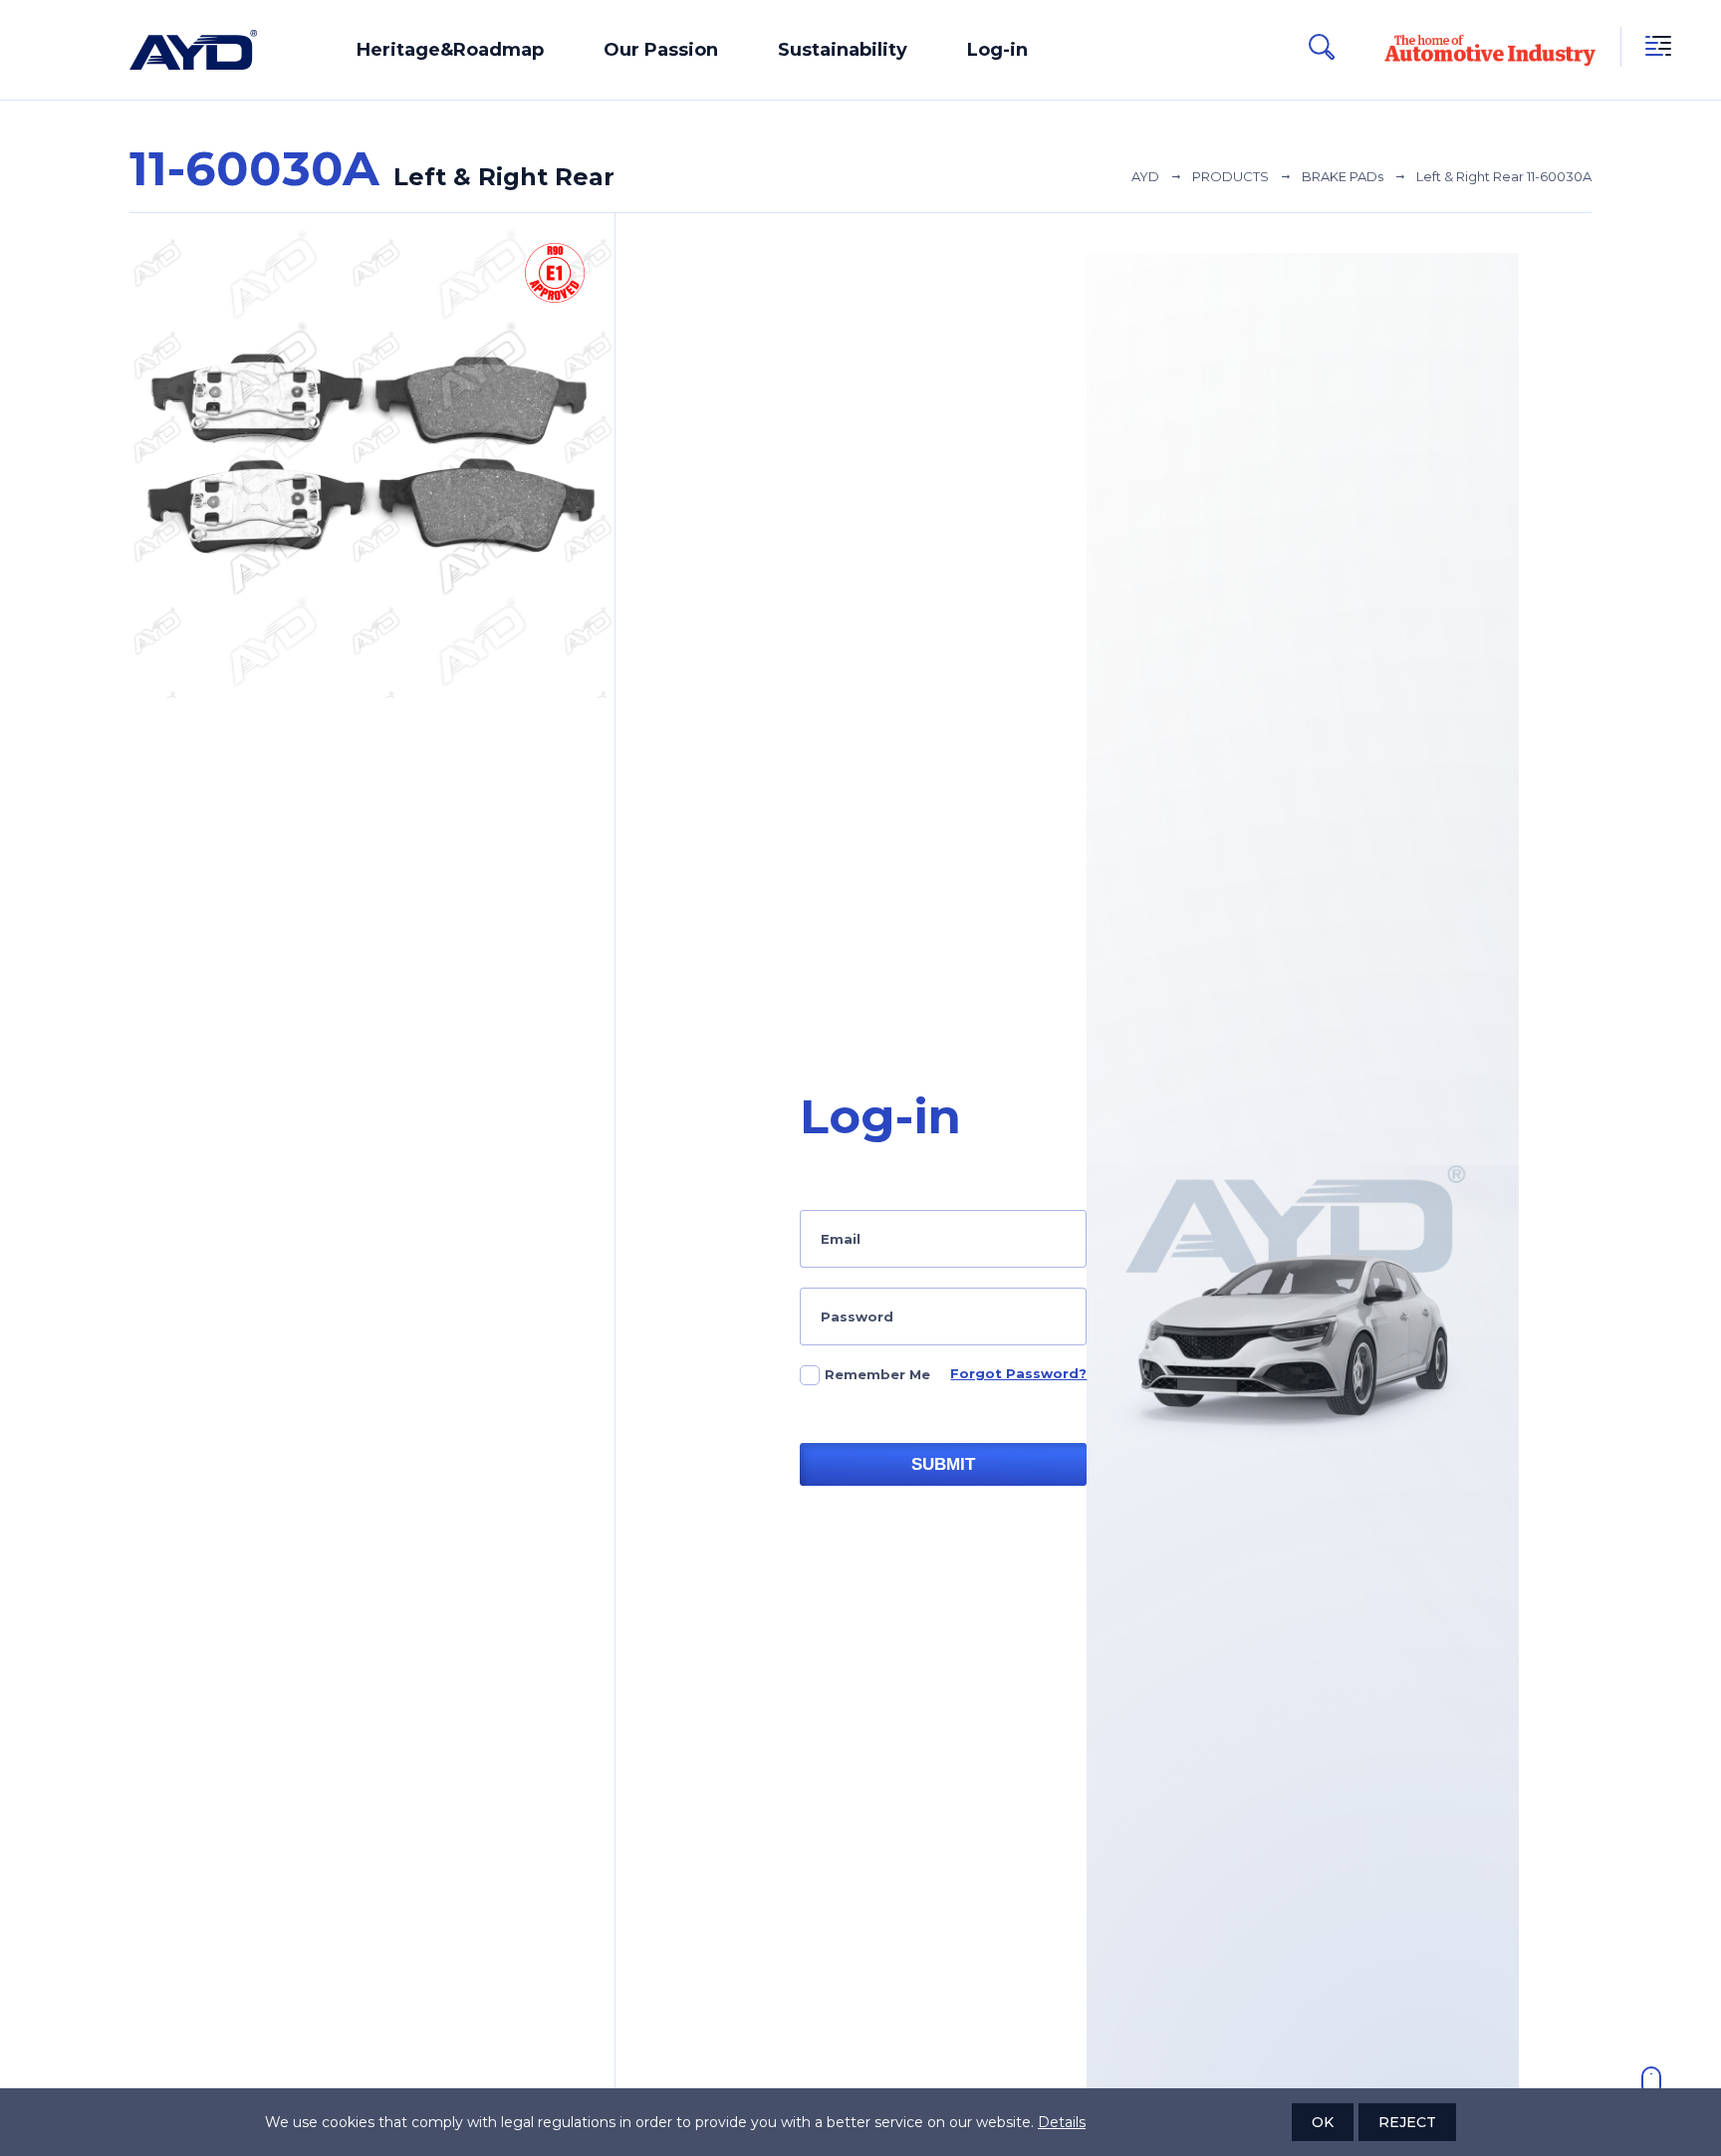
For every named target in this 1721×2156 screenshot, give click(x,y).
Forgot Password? (1018, 1373)
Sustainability (843, 50)
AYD (1145, 176)
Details (1062, 2122)
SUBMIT (943, 1464)
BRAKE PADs (1343, 176)
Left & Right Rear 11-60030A (1504, 176)
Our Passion (661, 50)
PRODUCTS (1230, 176)
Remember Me (877, 1374)
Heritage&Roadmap (450, 50)
